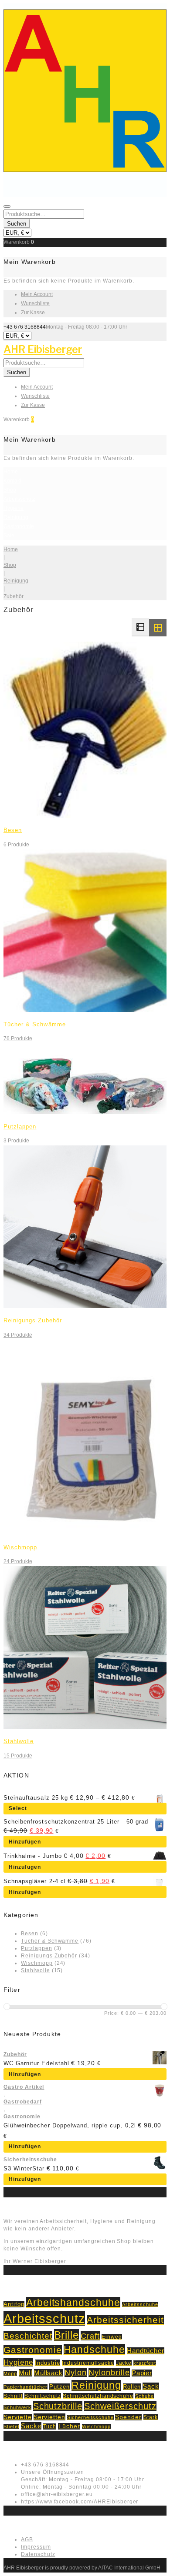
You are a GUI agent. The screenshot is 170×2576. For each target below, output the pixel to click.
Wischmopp (20, 1547)
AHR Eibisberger (43, 349)
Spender (128, 2417)
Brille (67, 2335)
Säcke (31, 2426)
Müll (25, 2373)
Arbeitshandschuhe (73, 2303)
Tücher (69, 2426)
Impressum (36, 2547)
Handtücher (146, 2351)
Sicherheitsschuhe (30, 2160)
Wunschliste (35, 303)
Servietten (50, 2417)
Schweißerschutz (120, 2406)
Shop (10, 490)
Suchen (17, 224)
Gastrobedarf (23, 2102)
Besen (13, 830)
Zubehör (15, 2054)
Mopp (10, 2373)
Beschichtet (28, 2336)
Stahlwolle (19, 1741)
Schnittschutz (43, 2396)
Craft (90, 2336)
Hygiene (14, 508)
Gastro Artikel (24, 2087)
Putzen (59, 2387)
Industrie (48, 2363)
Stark (151, 2417)
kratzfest (145, 2363)
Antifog (14, 2304)
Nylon (76, 2373)
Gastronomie (19, 526)
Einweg (112, 2337)
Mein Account (37, 294)
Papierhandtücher (25, 2387)
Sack (151, 2386)
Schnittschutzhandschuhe (98, 2396)
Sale (9, 536)
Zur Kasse (33, 313)
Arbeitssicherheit (125, 2320)
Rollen (132, 2387)
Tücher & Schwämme (35, 1024)
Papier (142, 2373)
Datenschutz (38, 2554)
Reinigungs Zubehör (33, 1320)
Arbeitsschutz (19, 499)
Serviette (18, 2417)
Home (11, 472)
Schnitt (13, 2396)
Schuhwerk (17, 2407)
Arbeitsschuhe (140, 2304)
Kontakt (12, 481)
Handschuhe (95, 2350)
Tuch (49, 2426)
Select (18, 1808)
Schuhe (144, 2396)
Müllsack (49, 2373)
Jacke (124, 2363)
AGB (27, 2539)
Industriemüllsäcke (88, 2363)
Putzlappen (20, 1127)
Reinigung (16, 517)
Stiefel (11, 2426)
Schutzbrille (58, 2406)
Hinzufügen (25, 1842)
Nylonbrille (109, 2373)
